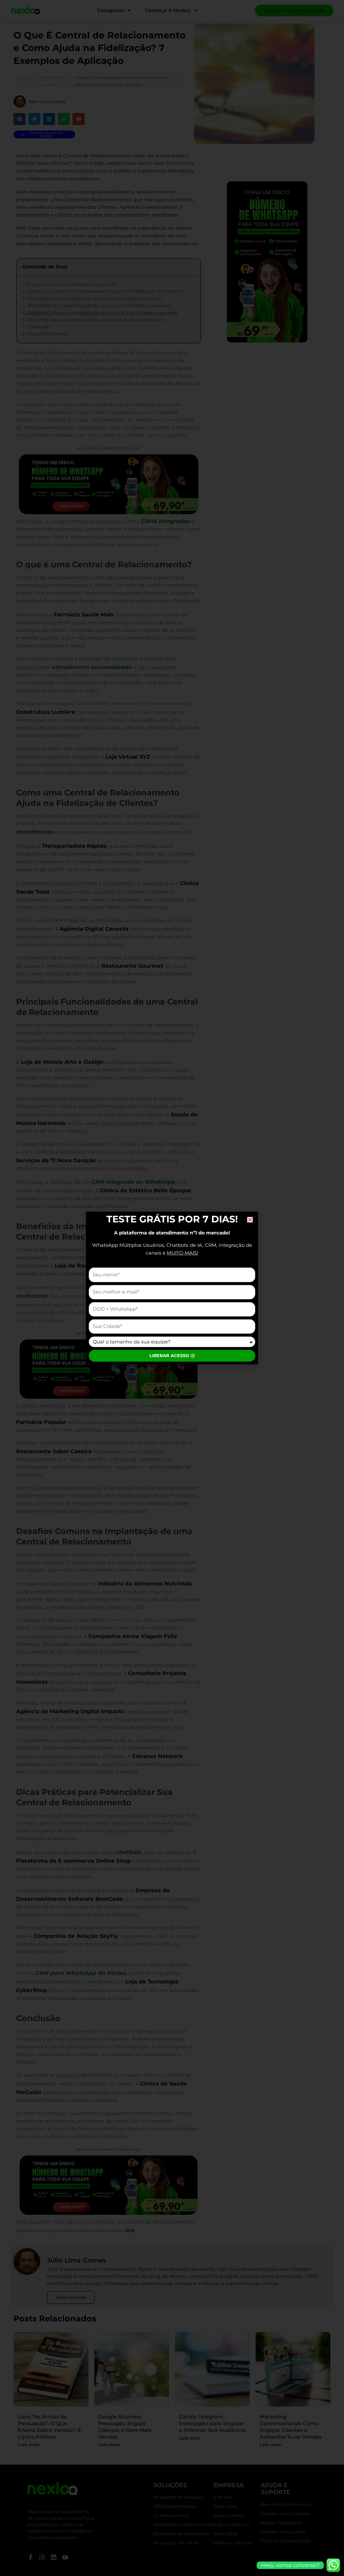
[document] (172, 1288)
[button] (250, 1220)
